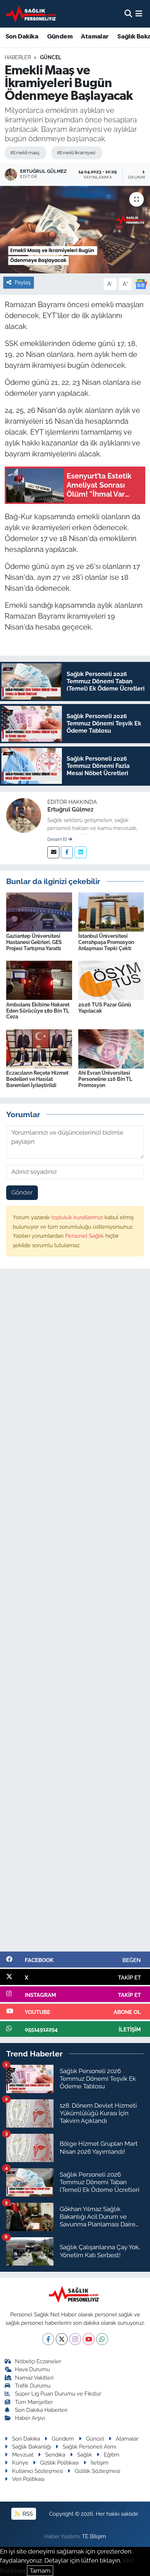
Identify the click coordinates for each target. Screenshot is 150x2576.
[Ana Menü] (139, 13)
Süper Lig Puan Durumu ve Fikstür (58, 2394)
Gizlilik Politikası (59, 2463)
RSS (27, 2514)
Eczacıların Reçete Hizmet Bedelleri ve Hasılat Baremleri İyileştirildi (37, 1079)
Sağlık (85, 2455)
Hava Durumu (32, 2369)
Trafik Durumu (33, 2386)
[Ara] (128, 13)
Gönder (22, 1192)
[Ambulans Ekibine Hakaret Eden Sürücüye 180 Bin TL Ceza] (39, 980)
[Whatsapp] (102, 2339)
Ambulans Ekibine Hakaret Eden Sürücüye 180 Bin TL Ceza (38, 1011)
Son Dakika (22, 37)
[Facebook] (67, 852)
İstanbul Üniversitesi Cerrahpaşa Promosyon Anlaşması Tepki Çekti (106, 942)
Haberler (18, 57)
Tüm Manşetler (34, 2402)
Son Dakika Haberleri (41, 2410)
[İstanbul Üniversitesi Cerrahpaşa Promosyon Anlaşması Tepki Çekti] (111, 911)
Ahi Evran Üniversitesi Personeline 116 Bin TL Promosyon (105, 1079)
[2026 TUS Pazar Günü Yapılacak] (111, 980)
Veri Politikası (28, 2479)
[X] (62, 2339)
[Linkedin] (81, 852)
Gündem (60, 37)
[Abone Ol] (141, 284)
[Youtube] (89, 2339)
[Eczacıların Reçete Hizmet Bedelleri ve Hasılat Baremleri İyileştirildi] (39, 1048)
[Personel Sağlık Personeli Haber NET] (32, 14)
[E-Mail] (53, 852)
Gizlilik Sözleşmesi (97, 2471)
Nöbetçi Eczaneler (38, 2361)
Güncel (51, 57)
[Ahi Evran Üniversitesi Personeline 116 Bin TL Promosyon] (111, 1048)
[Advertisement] (75, 1613)
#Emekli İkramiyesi (76, 153)
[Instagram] (75, 2339)
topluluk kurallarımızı (78, 1217)
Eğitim (112, 2455)
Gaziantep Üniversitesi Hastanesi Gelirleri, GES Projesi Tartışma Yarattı (34, 942)
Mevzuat (23, 2455)
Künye (20, 2463)
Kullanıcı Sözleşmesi (37, 2471)
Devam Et (58, 839)
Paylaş (23, 282)
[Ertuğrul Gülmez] (24, 815)
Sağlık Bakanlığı (31, 2447)
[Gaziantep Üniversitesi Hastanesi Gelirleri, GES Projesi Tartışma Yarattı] (39, 911)
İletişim (100, 2463)
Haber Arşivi (30, 2418)
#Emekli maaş (25, 153)
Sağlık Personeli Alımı (89, 2447)
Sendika (55, 2455)
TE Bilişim (94, 2536)
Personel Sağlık (85, 1236)
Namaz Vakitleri (34, 2378)
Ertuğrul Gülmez (70, 809)
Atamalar (95, 37)
